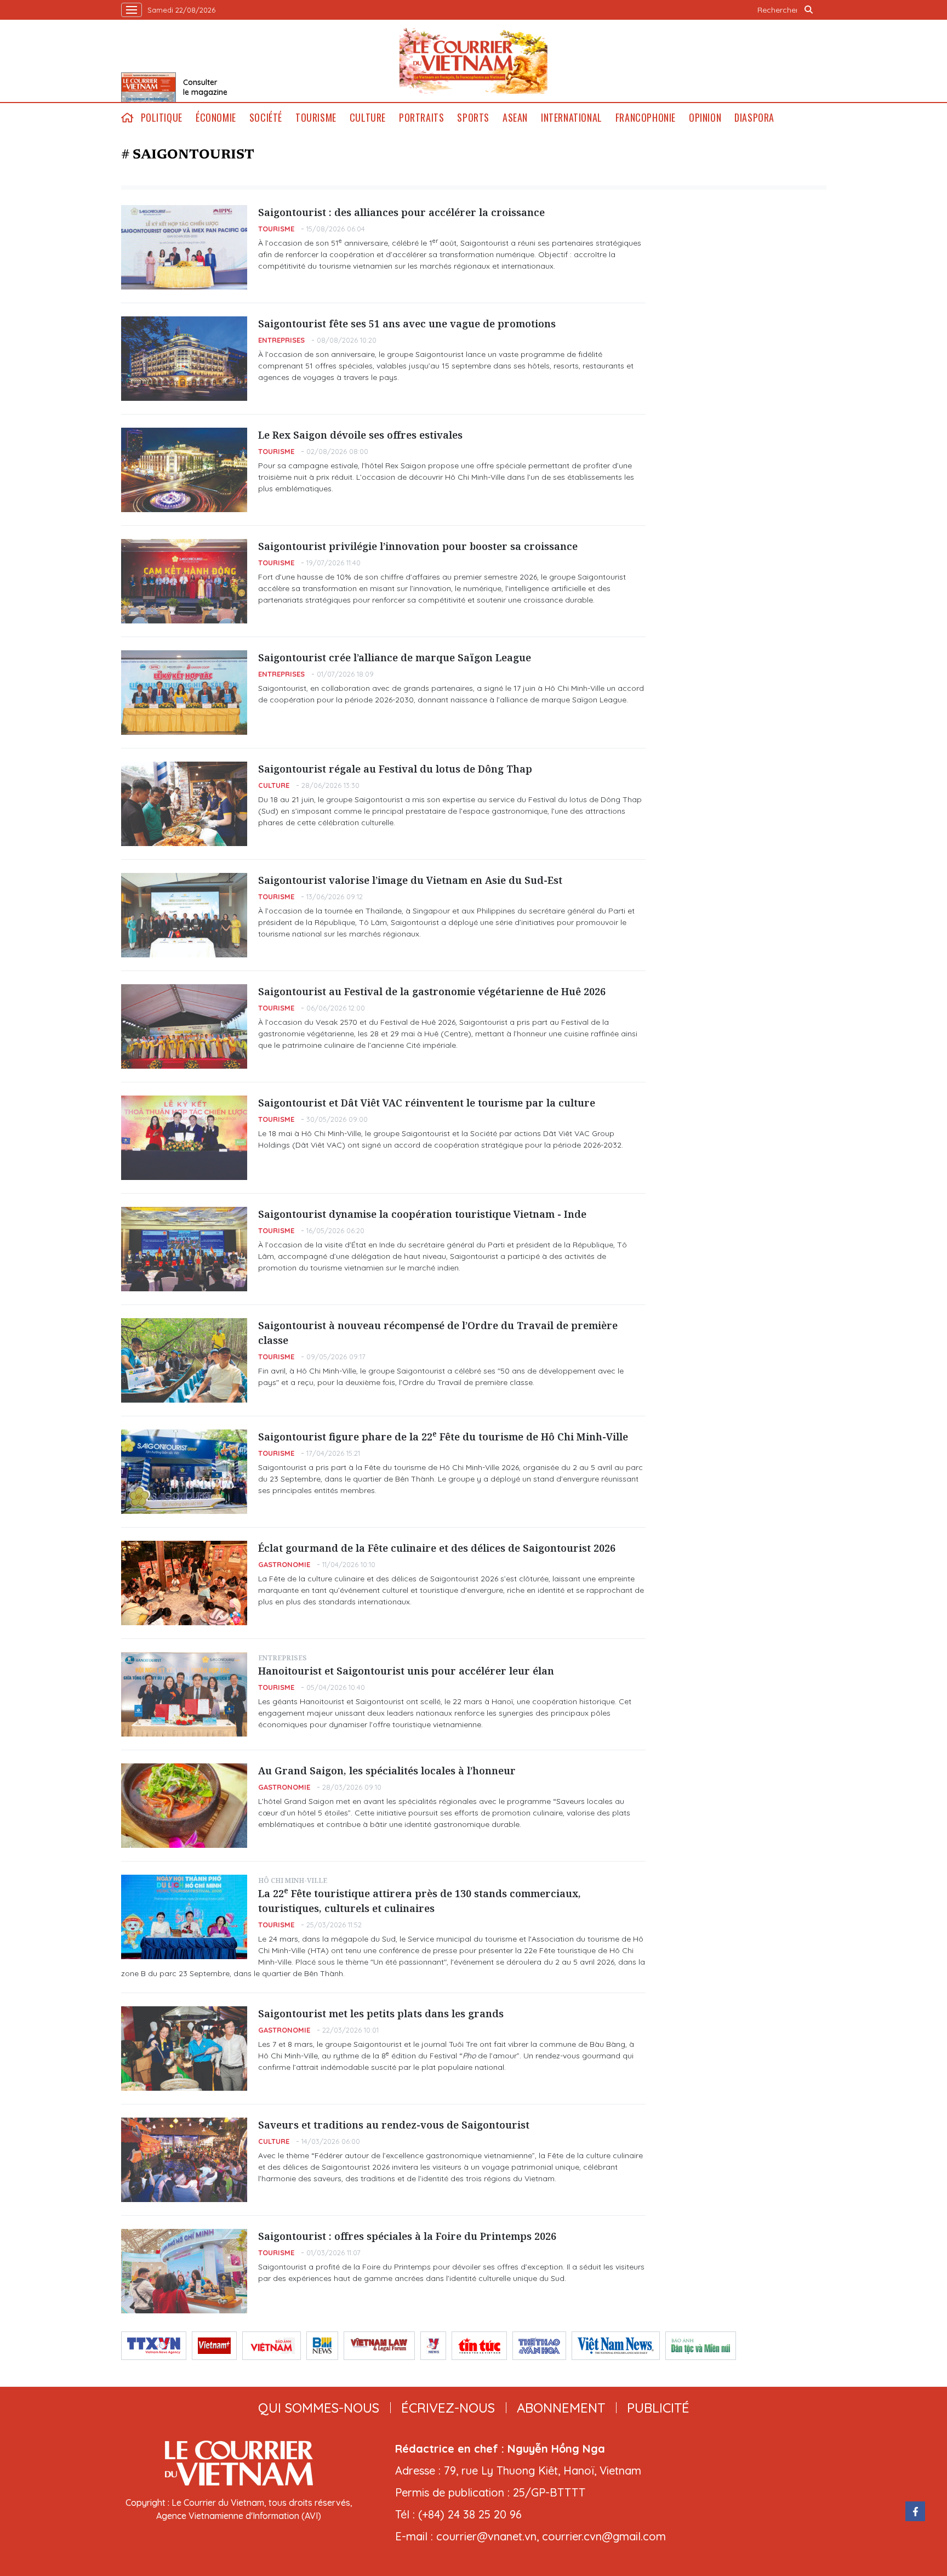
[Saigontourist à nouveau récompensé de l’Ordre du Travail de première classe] (184, 1360)
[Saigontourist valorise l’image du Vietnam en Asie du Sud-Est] (184, 915)
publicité (658, 2408)
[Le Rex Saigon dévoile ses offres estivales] (184, 470)
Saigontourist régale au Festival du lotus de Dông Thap (395, 769)
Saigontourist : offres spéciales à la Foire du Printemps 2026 (407, 2236)
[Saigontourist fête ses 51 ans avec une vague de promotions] (184, 359)
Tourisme (316, 118)
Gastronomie (284, 1564)
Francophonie (646, 118)
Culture (368, 118)
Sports (473, 118)
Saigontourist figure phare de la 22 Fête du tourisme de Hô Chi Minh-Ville (443, 1436)
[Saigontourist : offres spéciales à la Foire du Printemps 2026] (184, 2271)
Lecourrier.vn (473, 61)
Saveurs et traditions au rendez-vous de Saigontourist (394, 2125)
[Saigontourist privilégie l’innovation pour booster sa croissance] (184, 581)
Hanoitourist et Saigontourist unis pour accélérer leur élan (406, 1671)
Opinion (705, 118)
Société (266, 118)
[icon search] (809, 10)
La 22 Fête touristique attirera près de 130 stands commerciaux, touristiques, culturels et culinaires (420, 1900)
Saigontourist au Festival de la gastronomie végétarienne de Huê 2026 (432, 991)
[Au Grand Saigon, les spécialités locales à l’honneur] (184, 1806)
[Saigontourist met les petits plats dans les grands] (184, 2049)
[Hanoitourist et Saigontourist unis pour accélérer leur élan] (184, 1694)
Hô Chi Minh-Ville (293, 1880)
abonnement (561, 2408)
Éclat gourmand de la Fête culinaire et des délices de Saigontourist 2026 (437, 1548)
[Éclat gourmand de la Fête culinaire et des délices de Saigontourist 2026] (184, 1583)
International (572, 118)
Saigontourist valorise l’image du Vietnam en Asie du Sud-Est (410, 880)
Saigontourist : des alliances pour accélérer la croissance (401, 212)
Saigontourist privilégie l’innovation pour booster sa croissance (418, 546)
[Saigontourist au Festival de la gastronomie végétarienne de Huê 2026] (184, 1026)
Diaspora (754, 118)
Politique (162, 118)
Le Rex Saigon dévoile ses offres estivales (360, 435)
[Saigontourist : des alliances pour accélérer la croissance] (184, 247)
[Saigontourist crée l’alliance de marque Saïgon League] (184, 693)
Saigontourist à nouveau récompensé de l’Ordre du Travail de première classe (438, 1333)
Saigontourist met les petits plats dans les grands (381, 2013)
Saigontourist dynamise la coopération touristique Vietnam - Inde (422, 1214)
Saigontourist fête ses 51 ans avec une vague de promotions (407, 324)
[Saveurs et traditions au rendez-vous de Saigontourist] (184, 2160)
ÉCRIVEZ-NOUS (448, 2408)
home (128, 118)
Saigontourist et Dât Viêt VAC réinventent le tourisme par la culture (427, 1103)
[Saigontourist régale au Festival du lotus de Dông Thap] (184, 804)
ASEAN (515, 118)
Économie (216, 118)
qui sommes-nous (319, 2408)
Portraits (421, 118)
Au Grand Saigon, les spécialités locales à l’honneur (387, 1771)
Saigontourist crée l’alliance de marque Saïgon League (395, 657)
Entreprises (281, 340)
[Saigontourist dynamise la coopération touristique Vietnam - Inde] (184, 1249)
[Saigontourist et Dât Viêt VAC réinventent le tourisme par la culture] (184, 1138)
